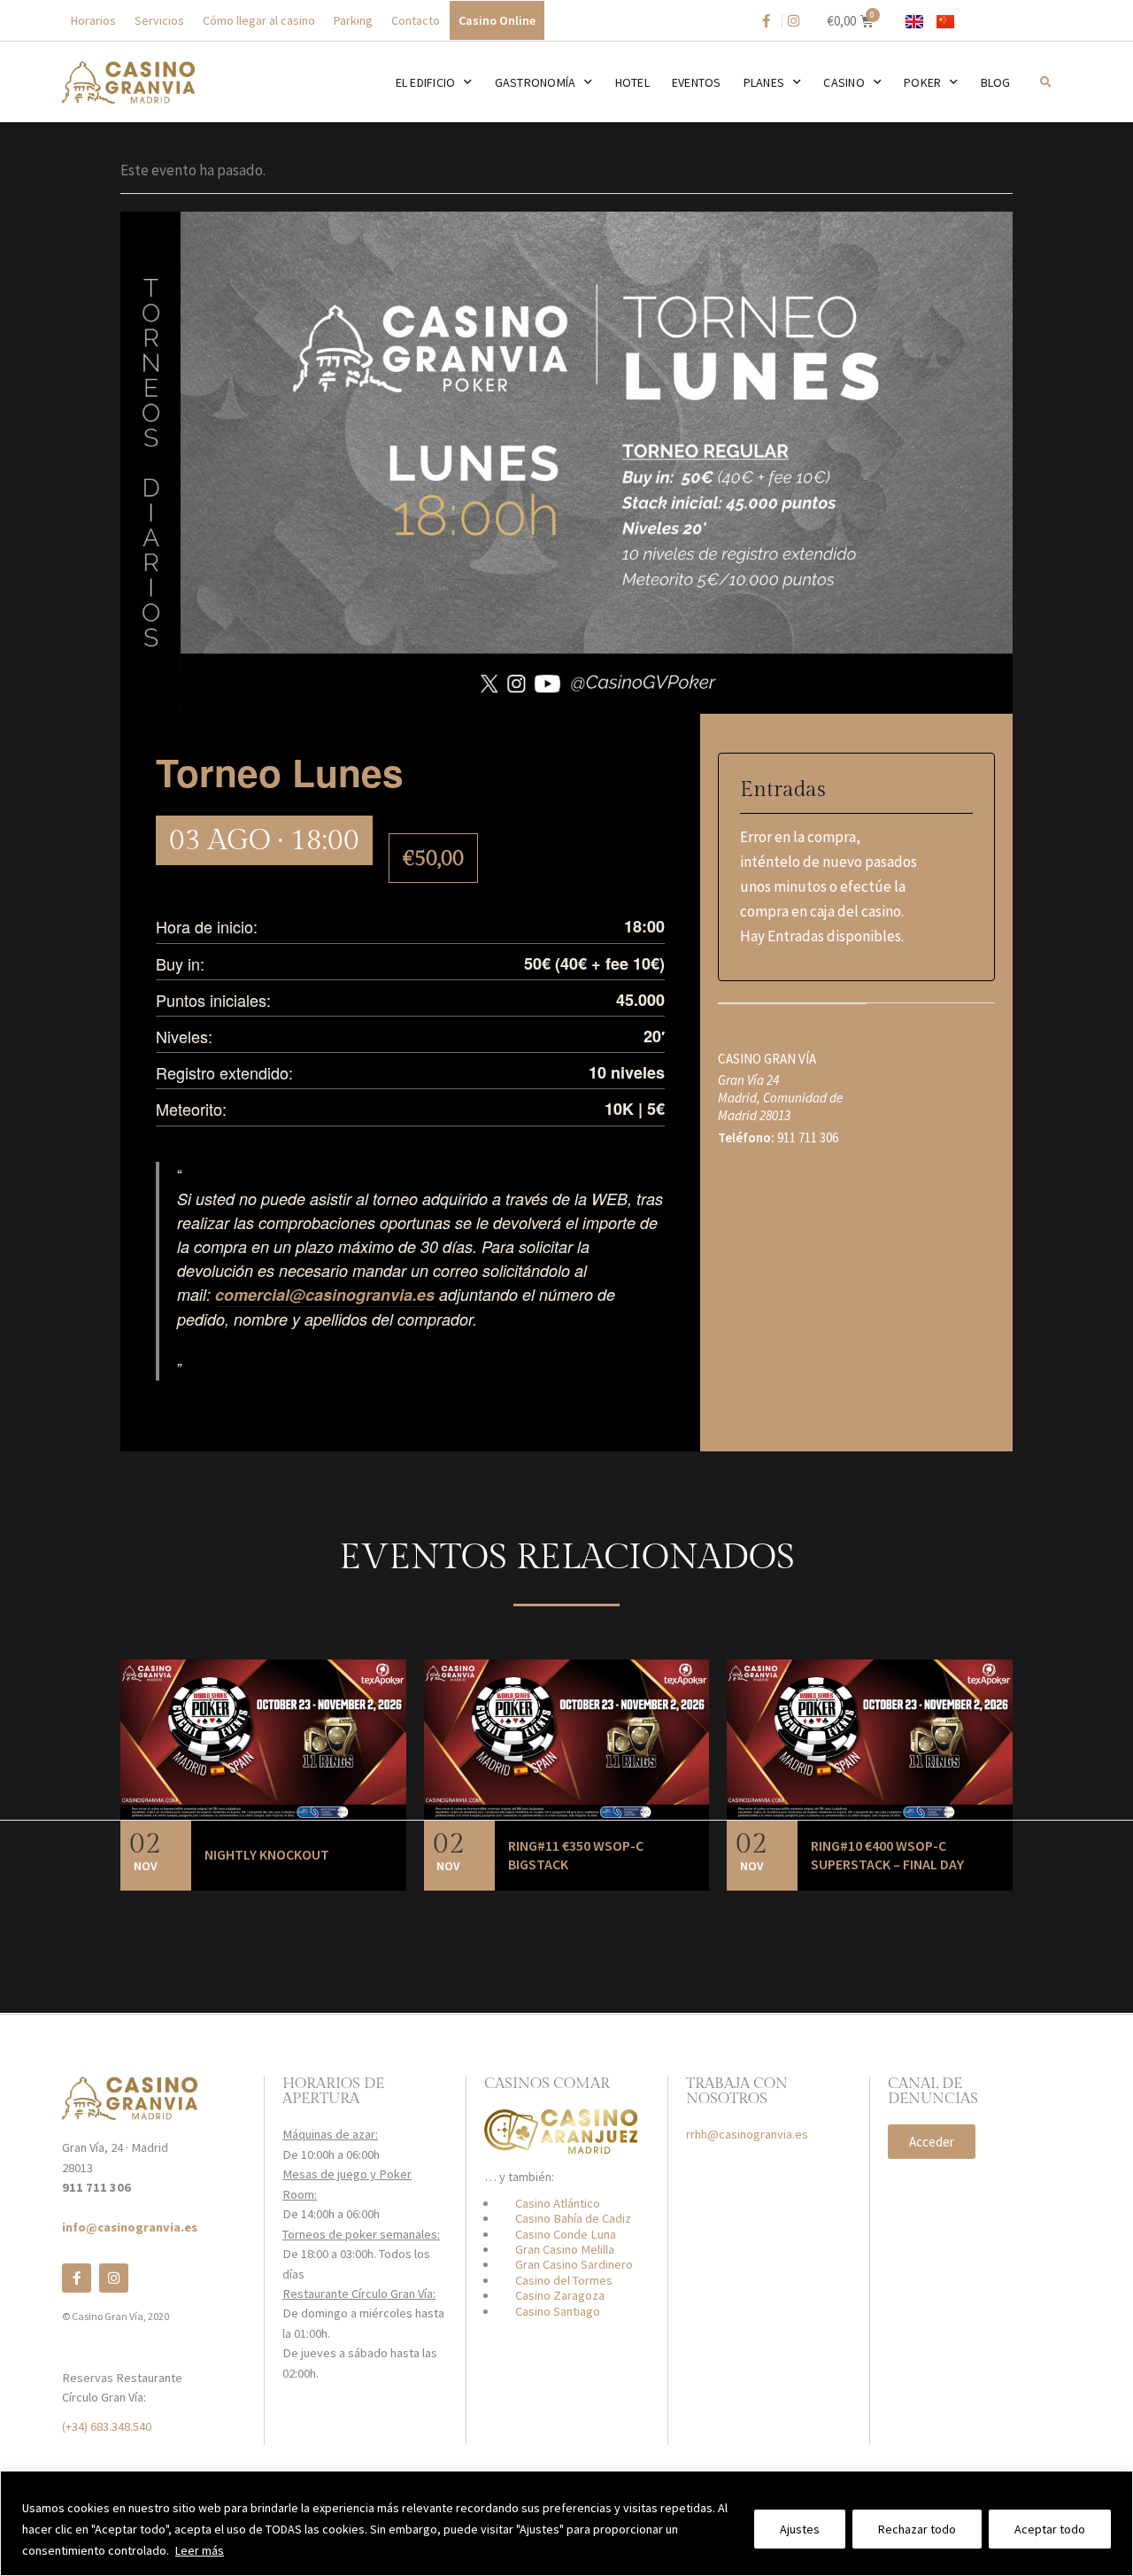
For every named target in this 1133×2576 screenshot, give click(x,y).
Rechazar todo (917, 2529)
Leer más (200, 2550)
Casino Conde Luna (566, 2234)
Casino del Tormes (564, 2280)
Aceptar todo (1050, 2529)
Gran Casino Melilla (565, 2249)
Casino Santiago (558, 2311)
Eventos (697, 82)
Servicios (159, 20)
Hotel (632, 82)
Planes (764, 82)
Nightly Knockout (267, 1854)
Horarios (93, 20)
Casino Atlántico (558, 2203)
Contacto (416, 20)
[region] (566, 2523)
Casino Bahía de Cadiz (573, 2218)
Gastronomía (536, 82)
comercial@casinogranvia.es (325, 1295)
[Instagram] (114, 2278)
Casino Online (497, 20)
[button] (1045, 82)
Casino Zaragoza (560, 2295)
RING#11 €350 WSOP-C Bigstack (576, 1855)
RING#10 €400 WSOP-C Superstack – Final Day (887, 1855)
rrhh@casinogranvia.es (747, 2134)
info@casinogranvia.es (130, 2227)
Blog (996, 82)
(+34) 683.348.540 (107, 2426)
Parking (353, 20)
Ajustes (800, 2529)
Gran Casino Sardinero (574, 2264)
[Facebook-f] (77, 2278)
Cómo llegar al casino (259, 20)
